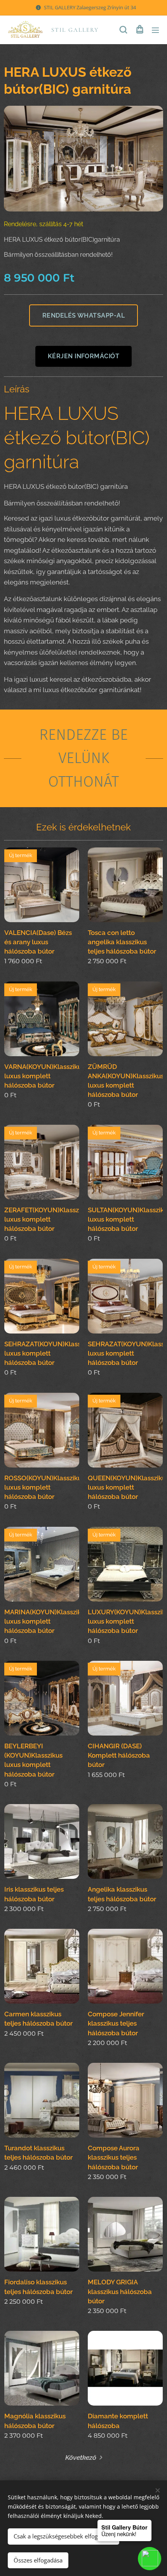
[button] (123, 30)
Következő (81, 2457)
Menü (155, 30)
